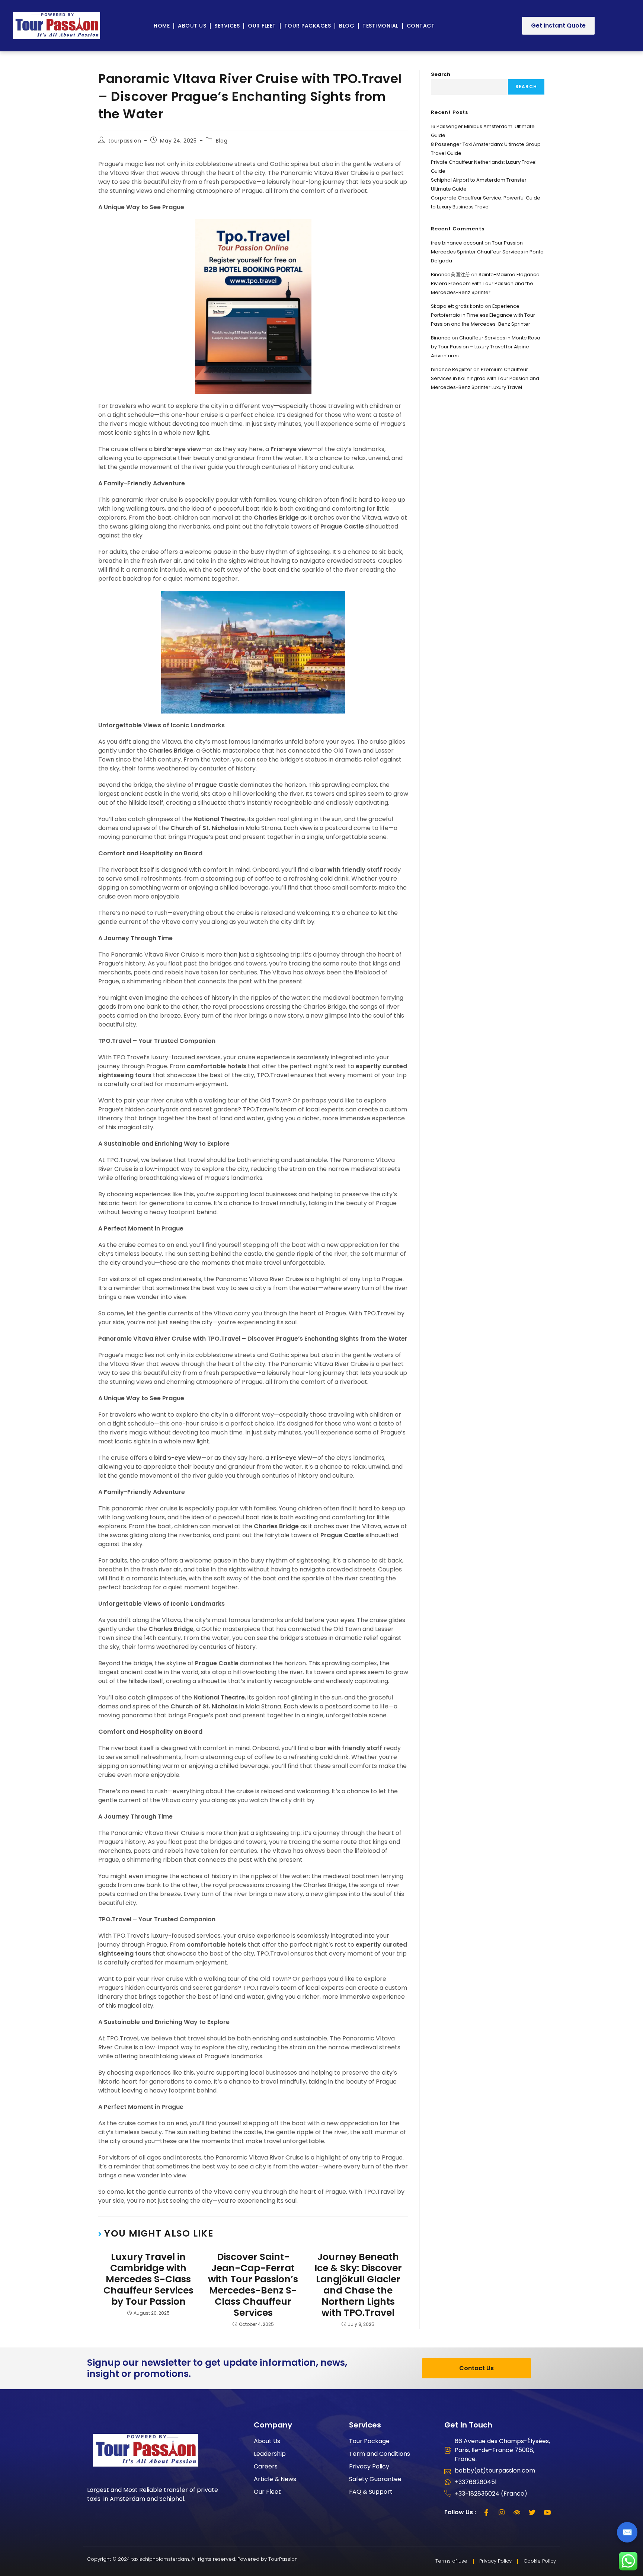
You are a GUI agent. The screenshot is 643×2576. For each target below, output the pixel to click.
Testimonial (380, 26)
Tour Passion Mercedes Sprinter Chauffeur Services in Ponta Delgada (487, 252)
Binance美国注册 (450, 274)
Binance (441, 338)
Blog (347, 26)
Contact (421, 26)
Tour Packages (308, 26)
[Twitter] (532, 2512)
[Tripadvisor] (517, 2512)
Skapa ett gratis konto (457, 306)
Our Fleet (262, 26)
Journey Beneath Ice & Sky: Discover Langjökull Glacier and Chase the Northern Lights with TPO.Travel (358, 2285)
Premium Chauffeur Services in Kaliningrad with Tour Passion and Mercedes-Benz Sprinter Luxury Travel (485, 378)
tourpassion (125, 141)
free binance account (457, 243)
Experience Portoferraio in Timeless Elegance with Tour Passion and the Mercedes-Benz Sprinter (483, 315)
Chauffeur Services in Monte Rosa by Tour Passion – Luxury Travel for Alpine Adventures (486, 347)
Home (162, 26)
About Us (192, 26)
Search (441, 74)
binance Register (452, 369)
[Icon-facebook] (486, 2512)
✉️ (627, 2532)
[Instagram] (502, 2512)
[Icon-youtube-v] (547, 2512)
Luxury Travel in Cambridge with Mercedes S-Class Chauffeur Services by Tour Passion (148, 2279)
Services (227, 26)
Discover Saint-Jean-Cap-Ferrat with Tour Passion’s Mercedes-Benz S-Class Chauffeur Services (253, 2285)
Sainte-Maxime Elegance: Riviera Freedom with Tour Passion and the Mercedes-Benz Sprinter (486, 283)
